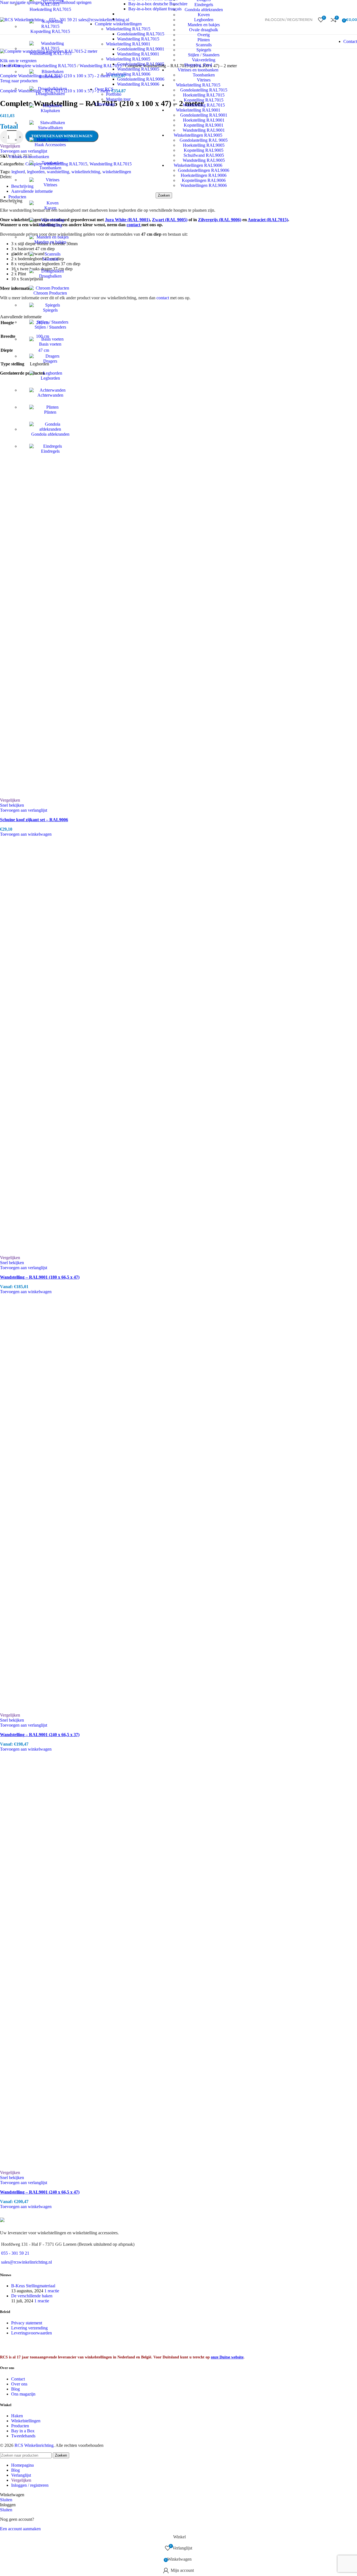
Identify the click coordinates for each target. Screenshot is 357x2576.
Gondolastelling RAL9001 (204, 115)
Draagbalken (50, 276)
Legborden (50, 378)
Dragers (50, 361)
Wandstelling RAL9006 (138, 84)
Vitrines (50, 185)
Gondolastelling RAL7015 (141, 34)
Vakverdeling (50, 225)
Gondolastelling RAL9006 (141, 79)
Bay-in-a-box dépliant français (155, 9)
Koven (50, 208)
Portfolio (114, 94)
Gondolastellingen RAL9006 (204, 170)
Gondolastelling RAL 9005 (204, 140)
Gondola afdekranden (50, 434)
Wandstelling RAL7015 (50, 53)
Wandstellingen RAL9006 (204, 185)
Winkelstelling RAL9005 (128, 59)
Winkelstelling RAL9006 (128, 74)
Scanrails (50, 259)
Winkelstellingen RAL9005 (198, 135)
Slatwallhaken (50, 128)
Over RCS (104, 89)
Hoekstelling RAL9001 (204, 120)
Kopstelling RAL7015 (50, 31)
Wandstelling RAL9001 (204, 130)
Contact (350, 41)
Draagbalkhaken (50, 94)
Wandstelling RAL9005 (204, 160)
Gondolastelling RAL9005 (141, 64)
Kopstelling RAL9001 (204, 125)
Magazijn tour (118, 99)
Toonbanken (50, 168)
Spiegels (50, 310)
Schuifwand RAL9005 (204, 155)
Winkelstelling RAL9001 (128, 44)
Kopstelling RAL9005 (204, 150)
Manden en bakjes (50, 242)
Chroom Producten (50, 293)
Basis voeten (50, 344)
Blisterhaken (50, 77)
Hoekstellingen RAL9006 (204, 175)
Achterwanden (50, 395)
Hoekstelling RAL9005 (204, 145)
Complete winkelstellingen (118, 24)
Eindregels (50, 451)
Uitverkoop (105, 104)
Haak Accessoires (50, 145)
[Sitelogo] (22, 20)
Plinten (50, 412)
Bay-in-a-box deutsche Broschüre (158, 4)
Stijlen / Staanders (50, 327)
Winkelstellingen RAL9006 (198, 165)
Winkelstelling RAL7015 (128, 29)
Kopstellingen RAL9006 (204, 180)
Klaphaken (50, 111)
